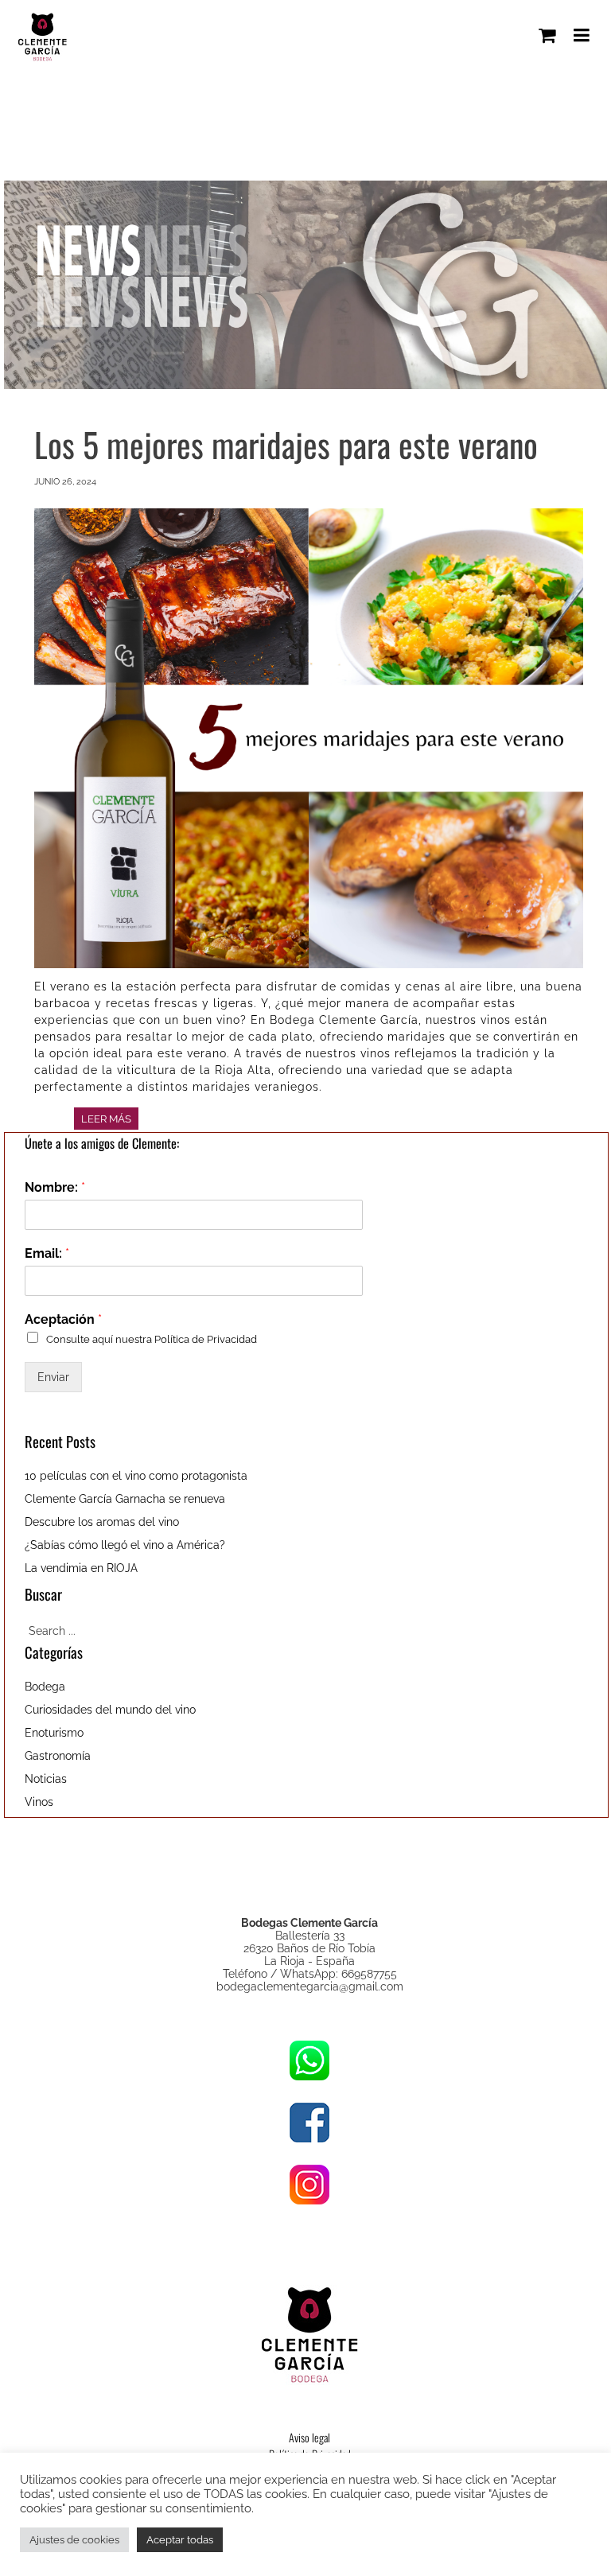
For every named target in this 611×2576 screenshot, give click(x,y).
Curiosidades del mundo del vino (110, 1710)
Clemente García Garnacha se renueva (125, 1499)
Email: (47, 1253)
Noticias (46, 1779)
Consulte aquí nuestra (152, 1339)
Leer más (106, 1119)
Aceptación (63, 1319)
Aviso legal (309, 2437)
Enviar (53, 1377)
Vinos (39, 1802)
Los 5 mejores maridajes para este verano (286, 444)
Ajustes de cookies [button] (74, 2540)
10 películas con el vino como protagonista (136, 1476)
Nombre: (55, 1187)
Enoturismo (54, 1733)
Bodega (45, 1687)
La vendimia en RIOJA (81, 1568)
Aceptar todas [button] (180, 2540)
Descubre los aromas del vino (102, 1522)
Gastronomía (58, 1756)
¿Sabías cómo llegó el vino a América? (125, 1545)
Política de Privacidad (206, 1339)
